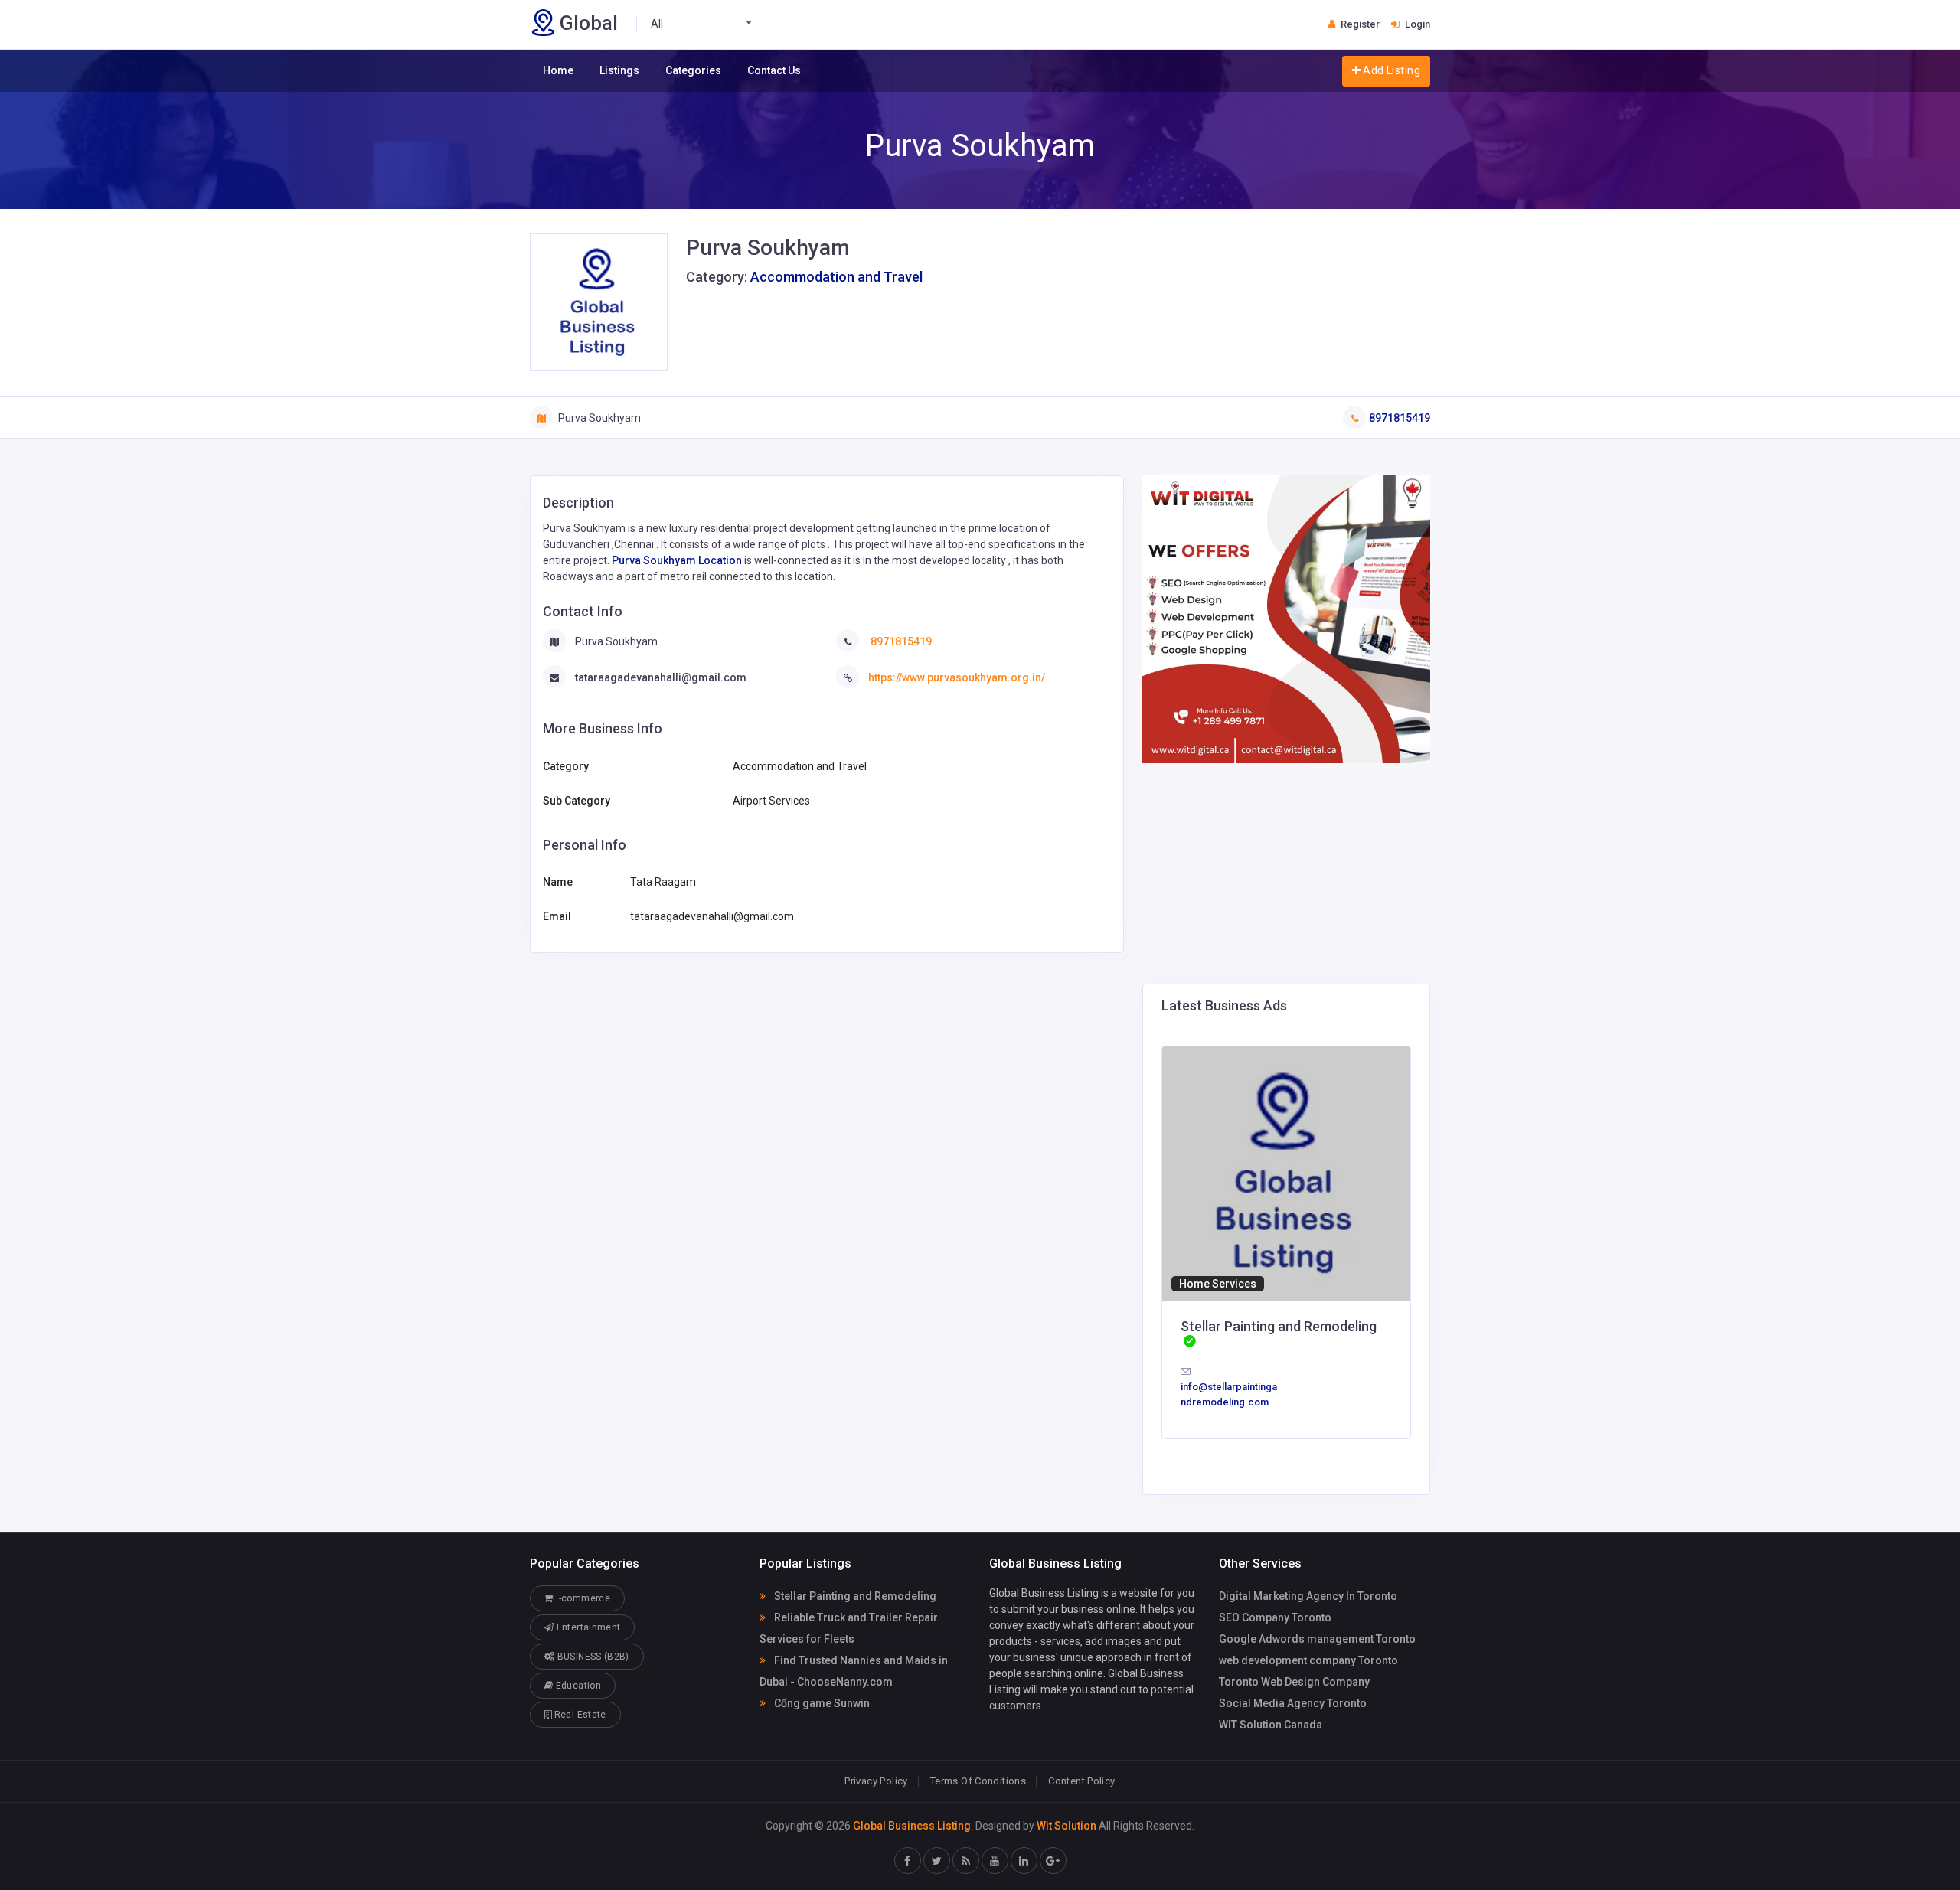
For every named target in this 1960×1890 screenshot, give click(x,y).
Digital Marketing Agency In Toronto (1308, 1596)
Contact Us (774, 70)
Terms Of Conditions (978, 1781)
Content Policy (1081, 1781)
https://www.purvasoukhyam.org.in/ (957, 677)
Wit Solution (1067, 1826)
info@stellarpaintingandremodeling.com (1229, 1394)
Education (577, 1686)
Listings (619, 70)
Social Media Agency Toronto (1293, 1703)
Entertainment (587, 1627)
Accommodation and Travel (836, 277)
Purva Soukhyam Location (677, 560)
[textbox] (706, 24)
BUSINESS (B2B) (591, 1657)
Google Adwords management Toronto (1317, 1639)
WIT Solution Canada (1271, 1725)
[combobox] (706, 24)
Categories (693, 70)
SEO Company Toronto (1275, 1617)
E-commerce (581, 1598)
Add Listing (1390, 70)
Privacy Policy (876, 1781)
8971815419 (1400, 418)
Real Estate (578, 1715)
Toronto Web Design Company (1294, 1682)
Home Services (1218, 1284)
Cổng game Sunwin (821, 1703)
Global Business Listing (912, 1826)
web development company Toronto (1308, 1660)
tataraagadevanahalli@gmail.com (661, 677)
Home (558, 70)
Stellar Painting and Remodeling (854, 1596)
